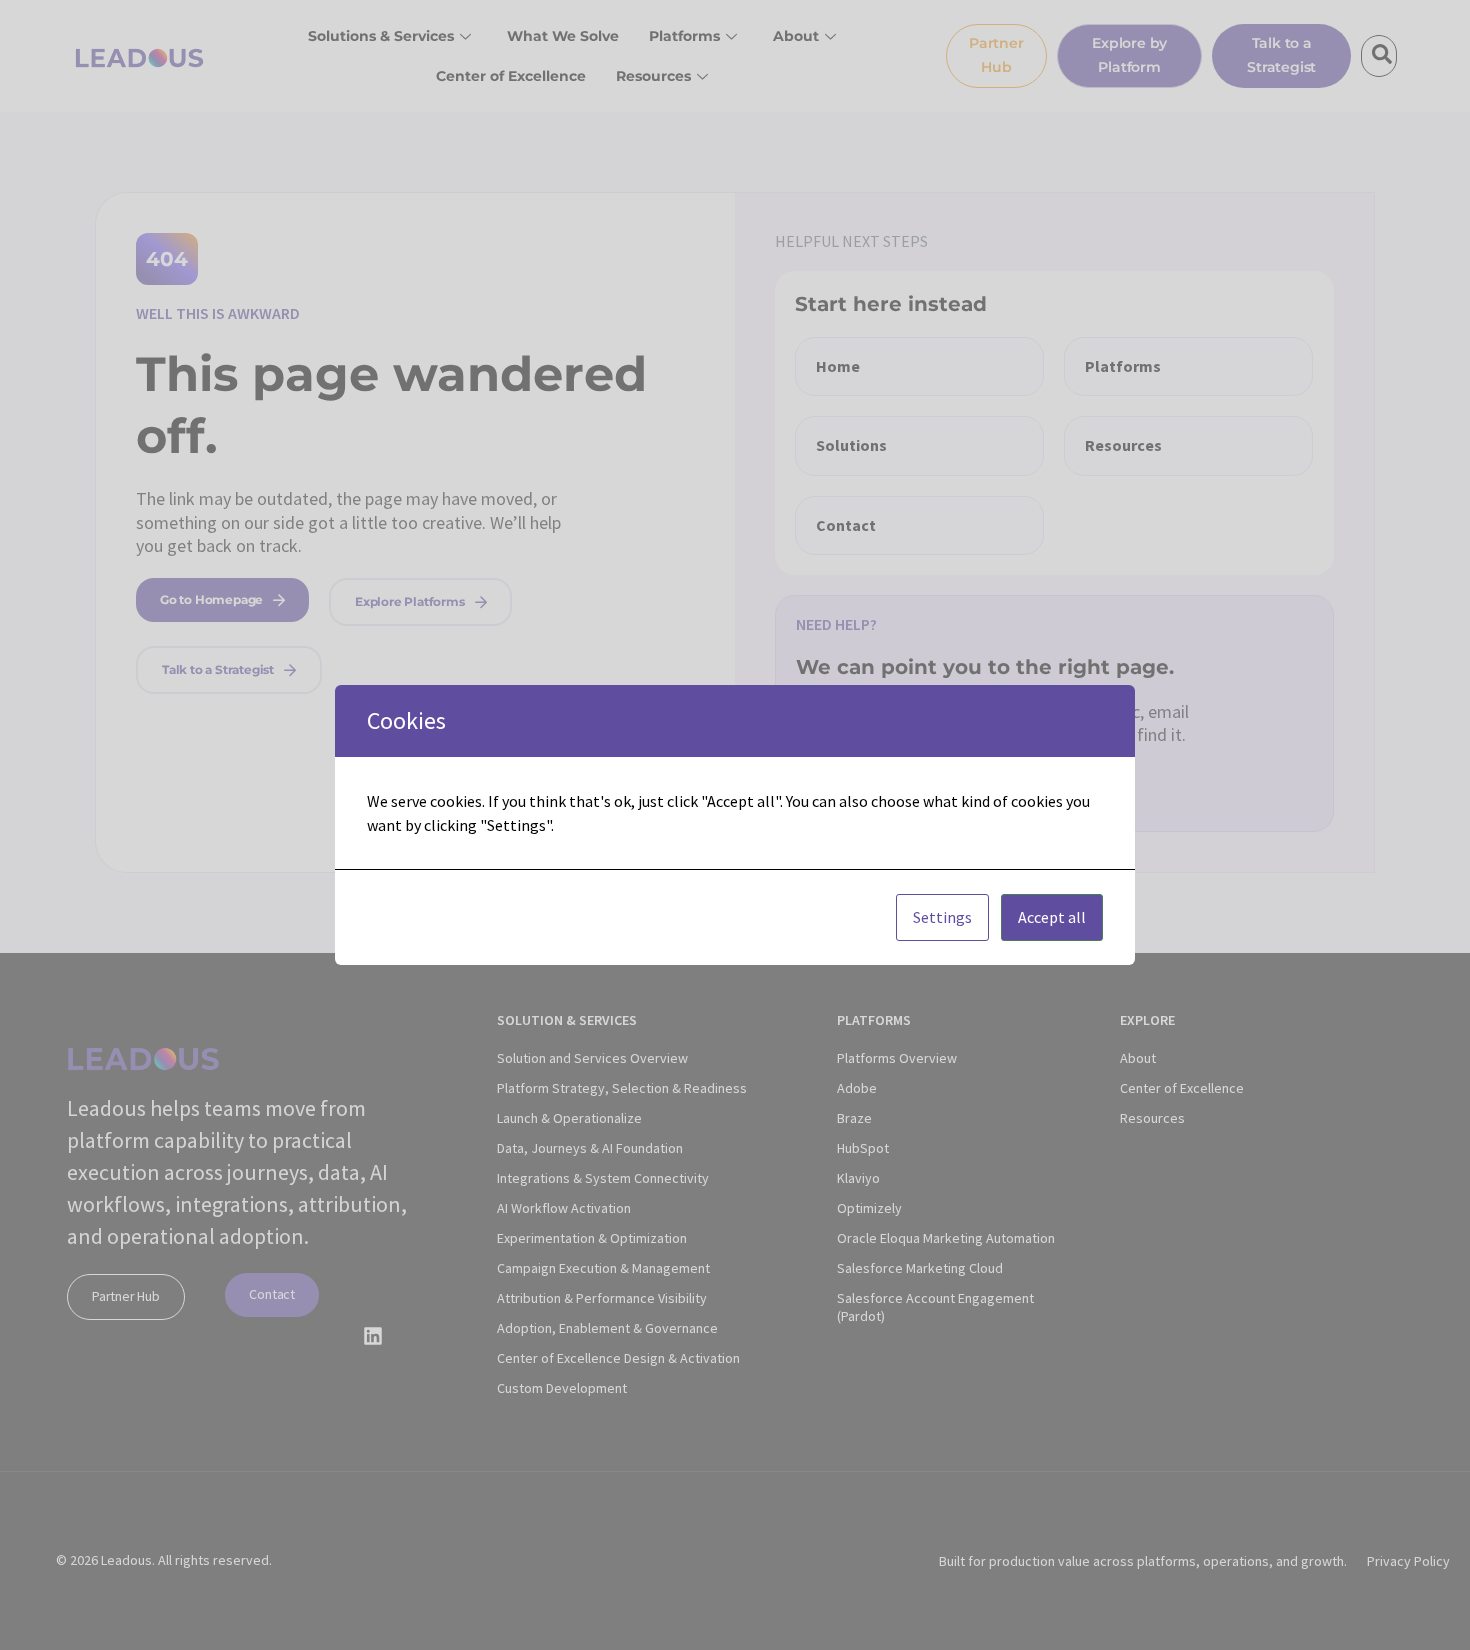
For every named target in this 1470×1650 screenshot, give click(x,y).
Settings (942, 917)
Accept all (1052, 917)
